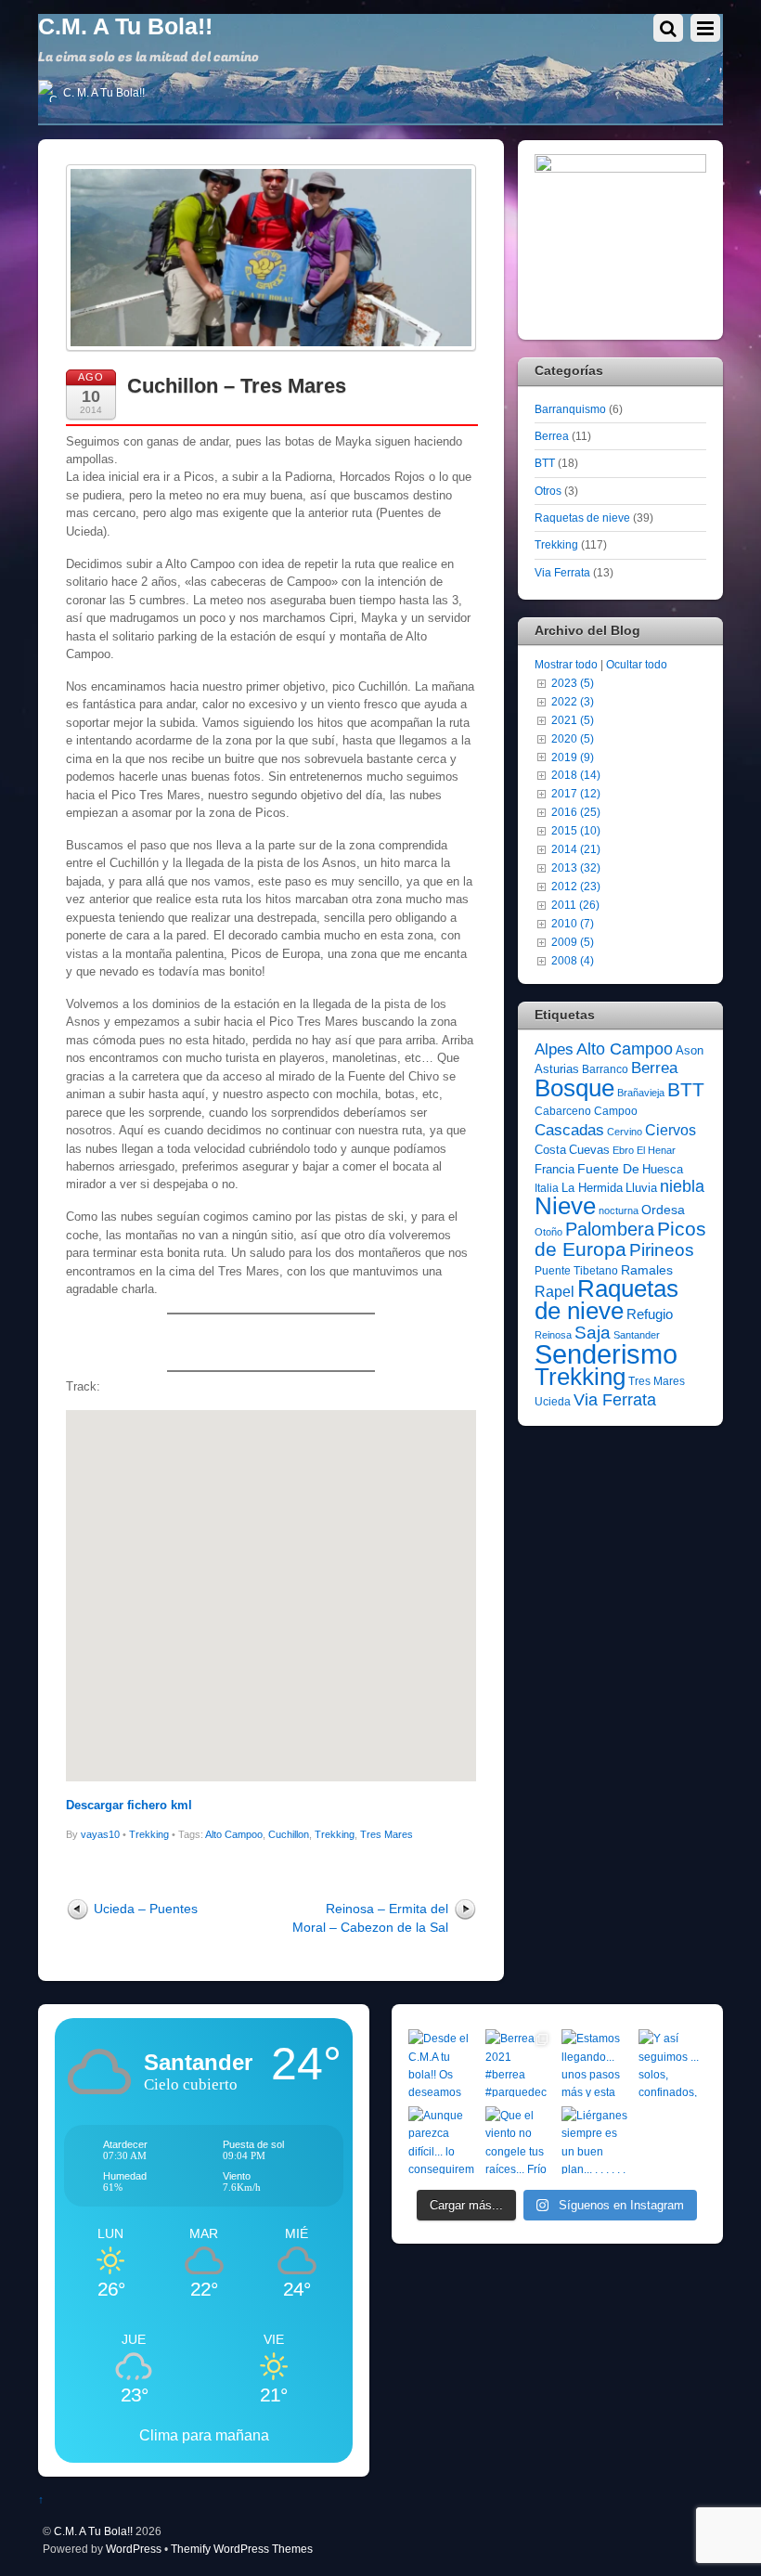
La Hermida (592, 1188)
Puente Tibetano (576, 1271)
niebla (682, 1186)
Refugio (650, 1314)
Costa (550, 1150)
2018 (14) (576, 775)
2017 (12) (576, 793)
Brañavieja (641, 1093)
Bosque (574, 1088)
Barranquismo (570, 409)
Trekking (149, 1834)
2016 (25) (576, 812)
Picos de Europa (620, 1239)
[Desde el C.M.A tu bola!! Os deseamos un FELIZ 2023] (442, 2063)
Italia (547, 1188)
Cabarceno (563, 1111)
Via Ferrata (562, 572)
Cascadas (569, 1130)
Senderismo (606, 1354)
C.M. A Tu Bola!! (93, 2531)
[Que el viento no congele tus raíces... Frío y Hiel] (519, 2140)
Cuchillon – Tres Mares (237, 386)
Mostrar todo (566, 664)
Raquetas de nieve (582, 518)
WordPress (134, 2549)
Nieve (565, 1206)
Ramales (647, 1270)
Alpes (554, 1049)
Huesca (663, 1169)
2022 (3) (573, 701)
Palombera (610, 1229)
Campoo (616, 1111)
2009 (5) (573, 942)
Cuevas (589, 1150)
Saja (593, 1333)
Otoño (548, 1232)
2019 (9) (573, 757)
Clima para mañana (204, 2435)
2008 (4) (573, 960)
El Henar (656, 1150)
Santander (637, 1335)
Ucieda (553, 1402)
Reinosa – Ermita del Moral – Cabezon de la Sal (370, 1917)
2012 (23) (576, 886)
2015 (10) (576, 830)
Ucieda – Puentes (146, 1909)
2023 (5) (573, 683)
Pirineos (662, 1250)
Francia (555, 1169)
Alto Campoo (234, 1834)
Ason (690, 1050)
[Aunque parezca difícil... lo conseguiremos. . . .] (442, 2140)
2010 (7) (573, 923)
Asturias (557, 1069)
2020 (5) (573, 738)
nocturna (619, 1210)
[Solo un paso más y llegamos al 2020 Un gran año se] (672, 2140)
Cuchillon (289, 1834)
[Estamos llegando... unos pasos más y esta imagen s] (595, 2063)
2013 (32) (576, 867)
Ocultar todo (637, 664)
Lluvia (641, 1188)
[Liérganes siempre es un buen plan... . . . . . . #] (595, 2140)
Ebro (623, 1150)
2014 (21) (576, 849)
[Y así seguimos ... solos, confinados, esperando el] (672, 2063)
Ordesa (663, 1210)
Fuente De (608, 1169)
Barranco (605, 1069)
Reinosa (553, 1335)
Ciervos (671, 1130)
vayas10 (100, 1834)
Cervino (625, 1132)
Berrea (552, 436)
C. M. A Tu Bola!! (103, 93)
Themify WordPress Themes (242, 2549)
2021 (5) (573, 720)
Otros (548, 491)
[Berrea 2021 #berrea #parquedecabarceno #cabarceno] (519, 2063)
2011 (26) (575, 905)
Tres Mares (387, 1834)
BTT (545, 463)
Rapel (555, 1292)
